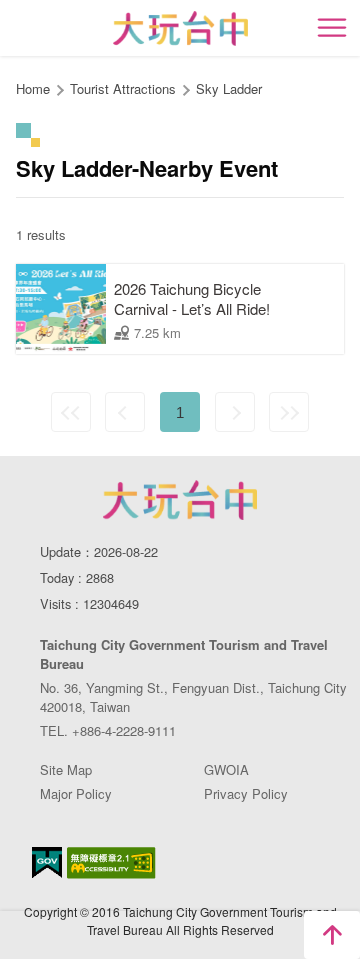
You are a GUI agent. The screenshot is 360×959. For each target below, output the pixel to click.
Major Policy (76, 793)
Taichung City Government (180, 500)
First (71, 412)
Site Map (66, 769)
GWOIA (226, 769)
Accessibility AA (111, 863)
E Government (47, 862)
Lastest (289, 412)
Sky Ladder (229, 88)
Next (235, 412)
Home (33, 88)
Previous (125, 412)
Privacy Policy (246, 793)
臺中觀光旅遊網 (180, 28)
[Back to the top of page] (332, 935)
